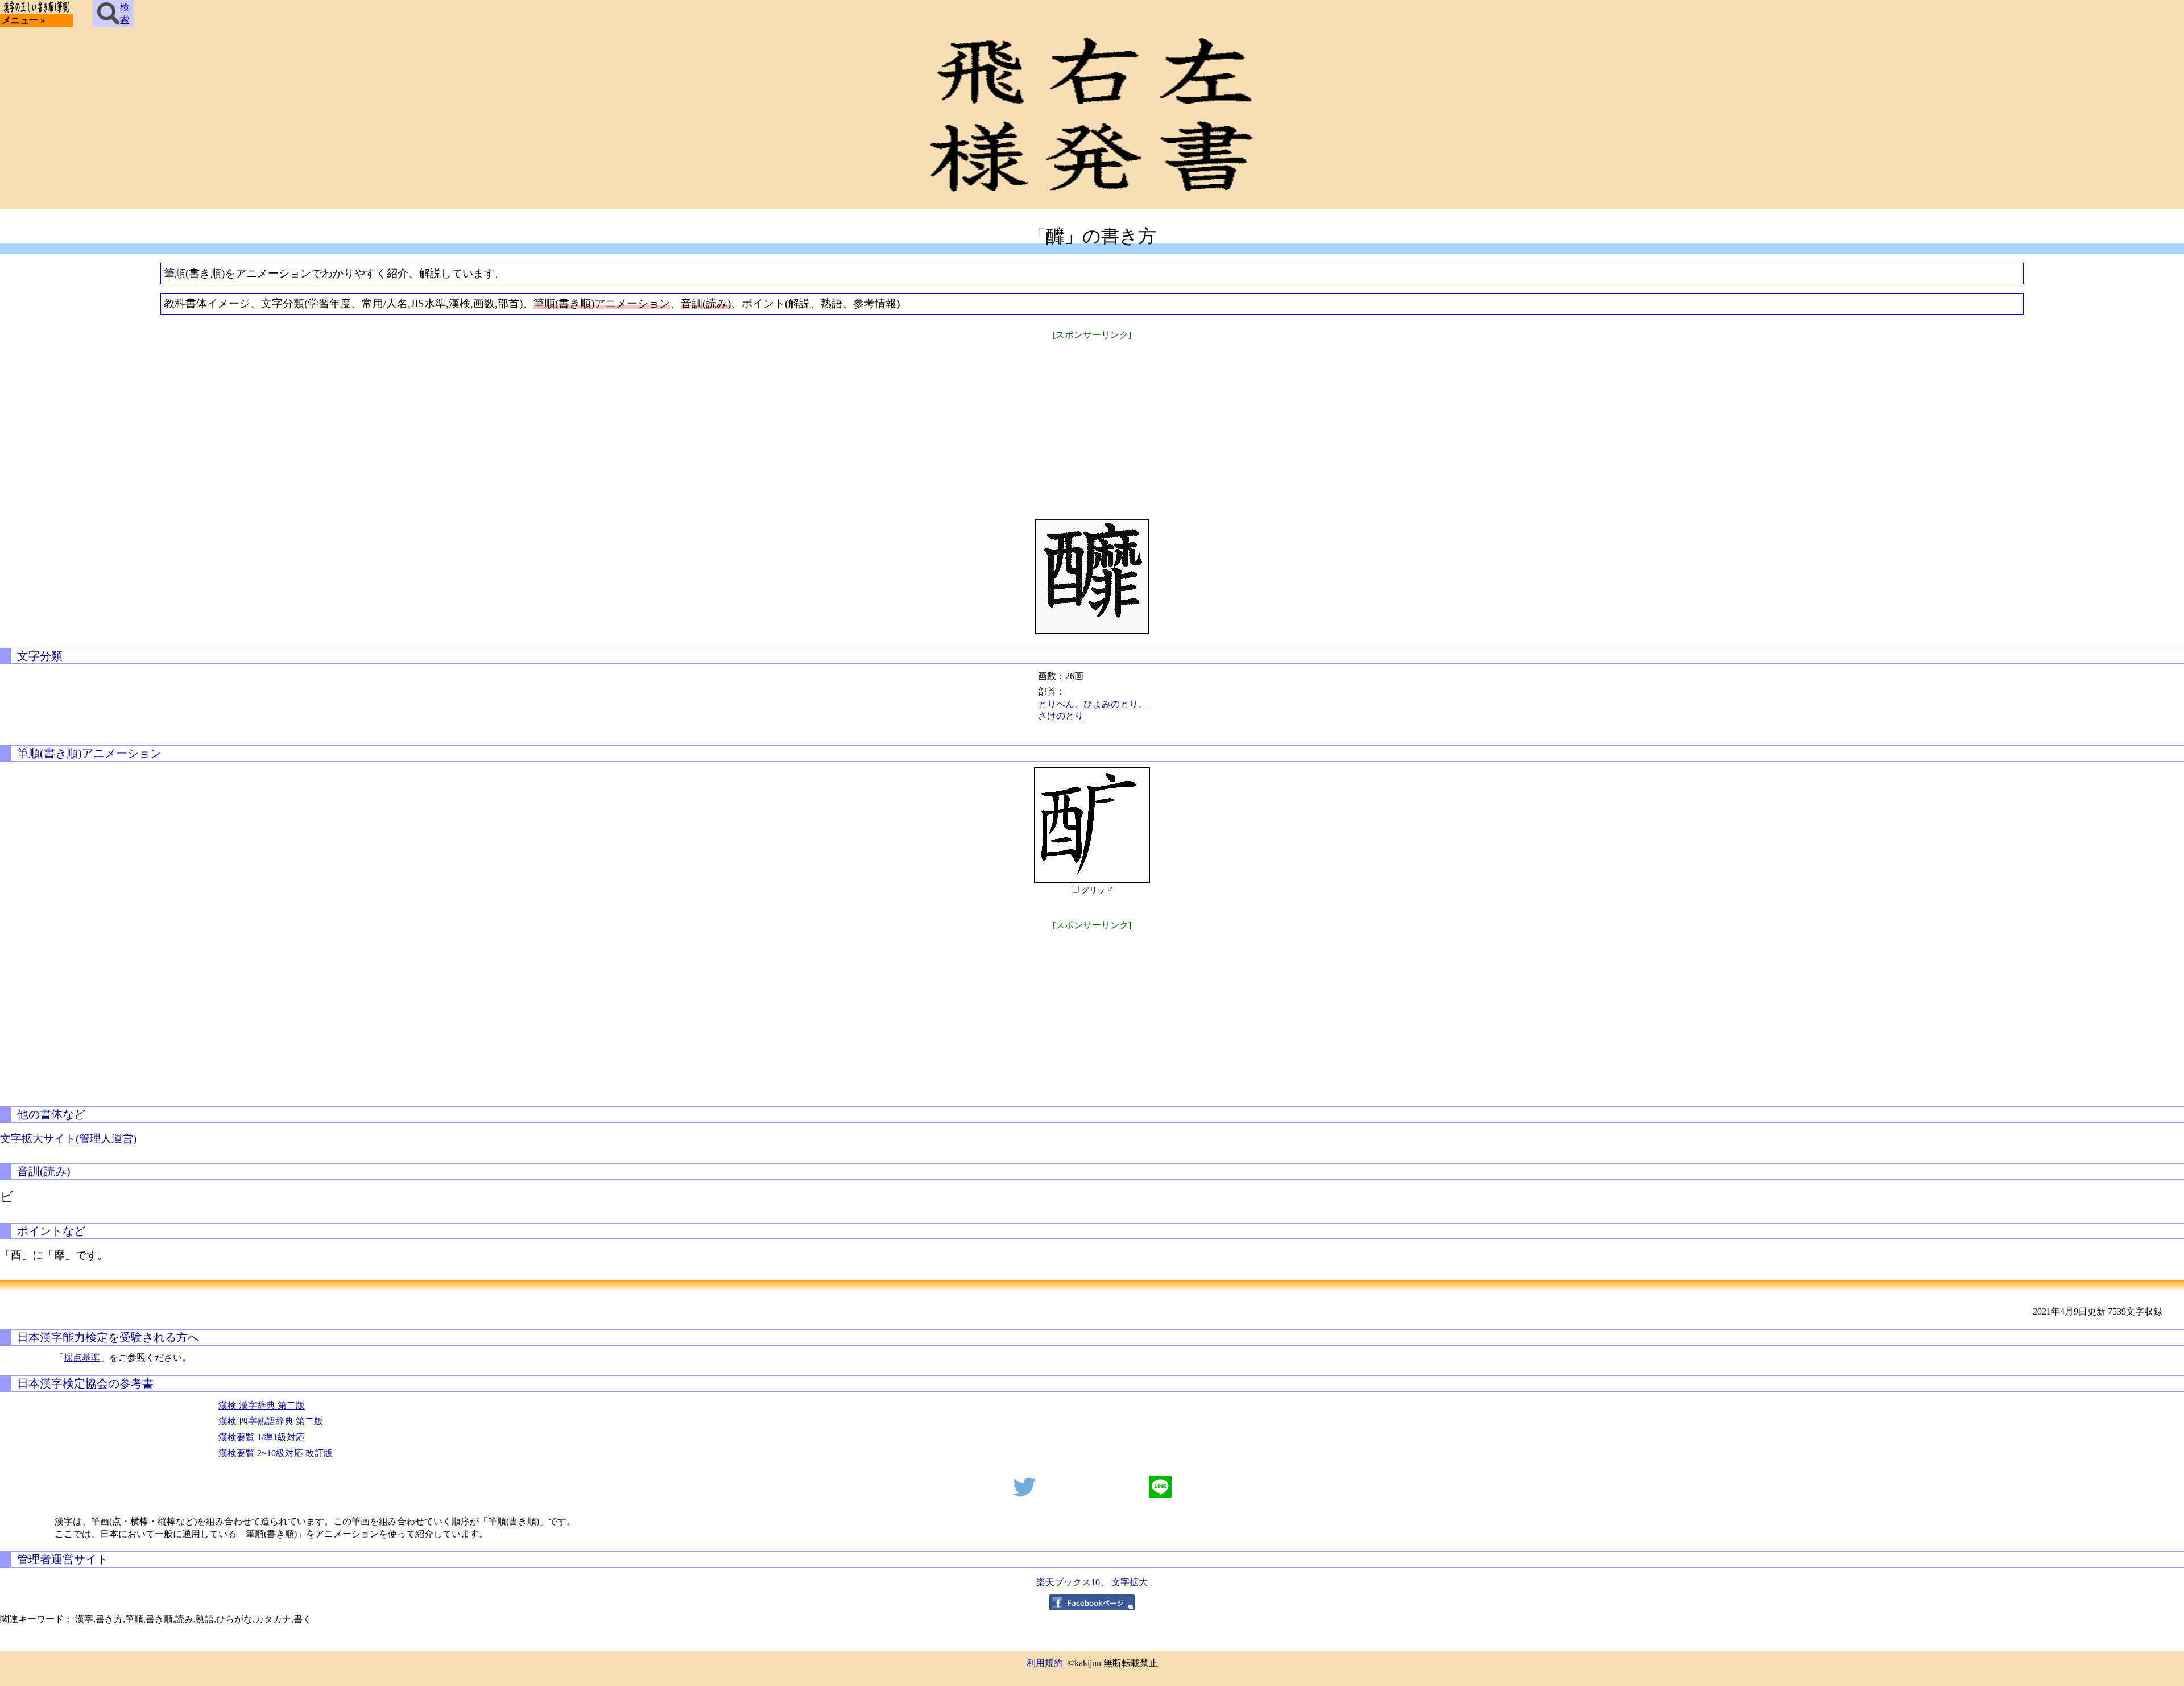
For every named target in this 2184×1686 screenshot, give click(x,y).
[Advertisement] (1092, 422)
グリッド (1097, 890)
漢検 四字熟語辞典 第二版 (271, 1421)
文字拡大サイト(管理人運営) (68, 1139)
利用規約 (1045, 1663)
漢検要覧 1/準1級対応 (262, 1437)
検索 (125, 13)
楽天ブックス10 (1068, 1582)
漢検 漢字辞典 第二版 (262, 1405)
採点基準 (82, 1358)
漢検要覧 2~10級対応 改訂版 (276, 1453)
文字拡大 (1130, 1582)
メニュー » (23, 20)
